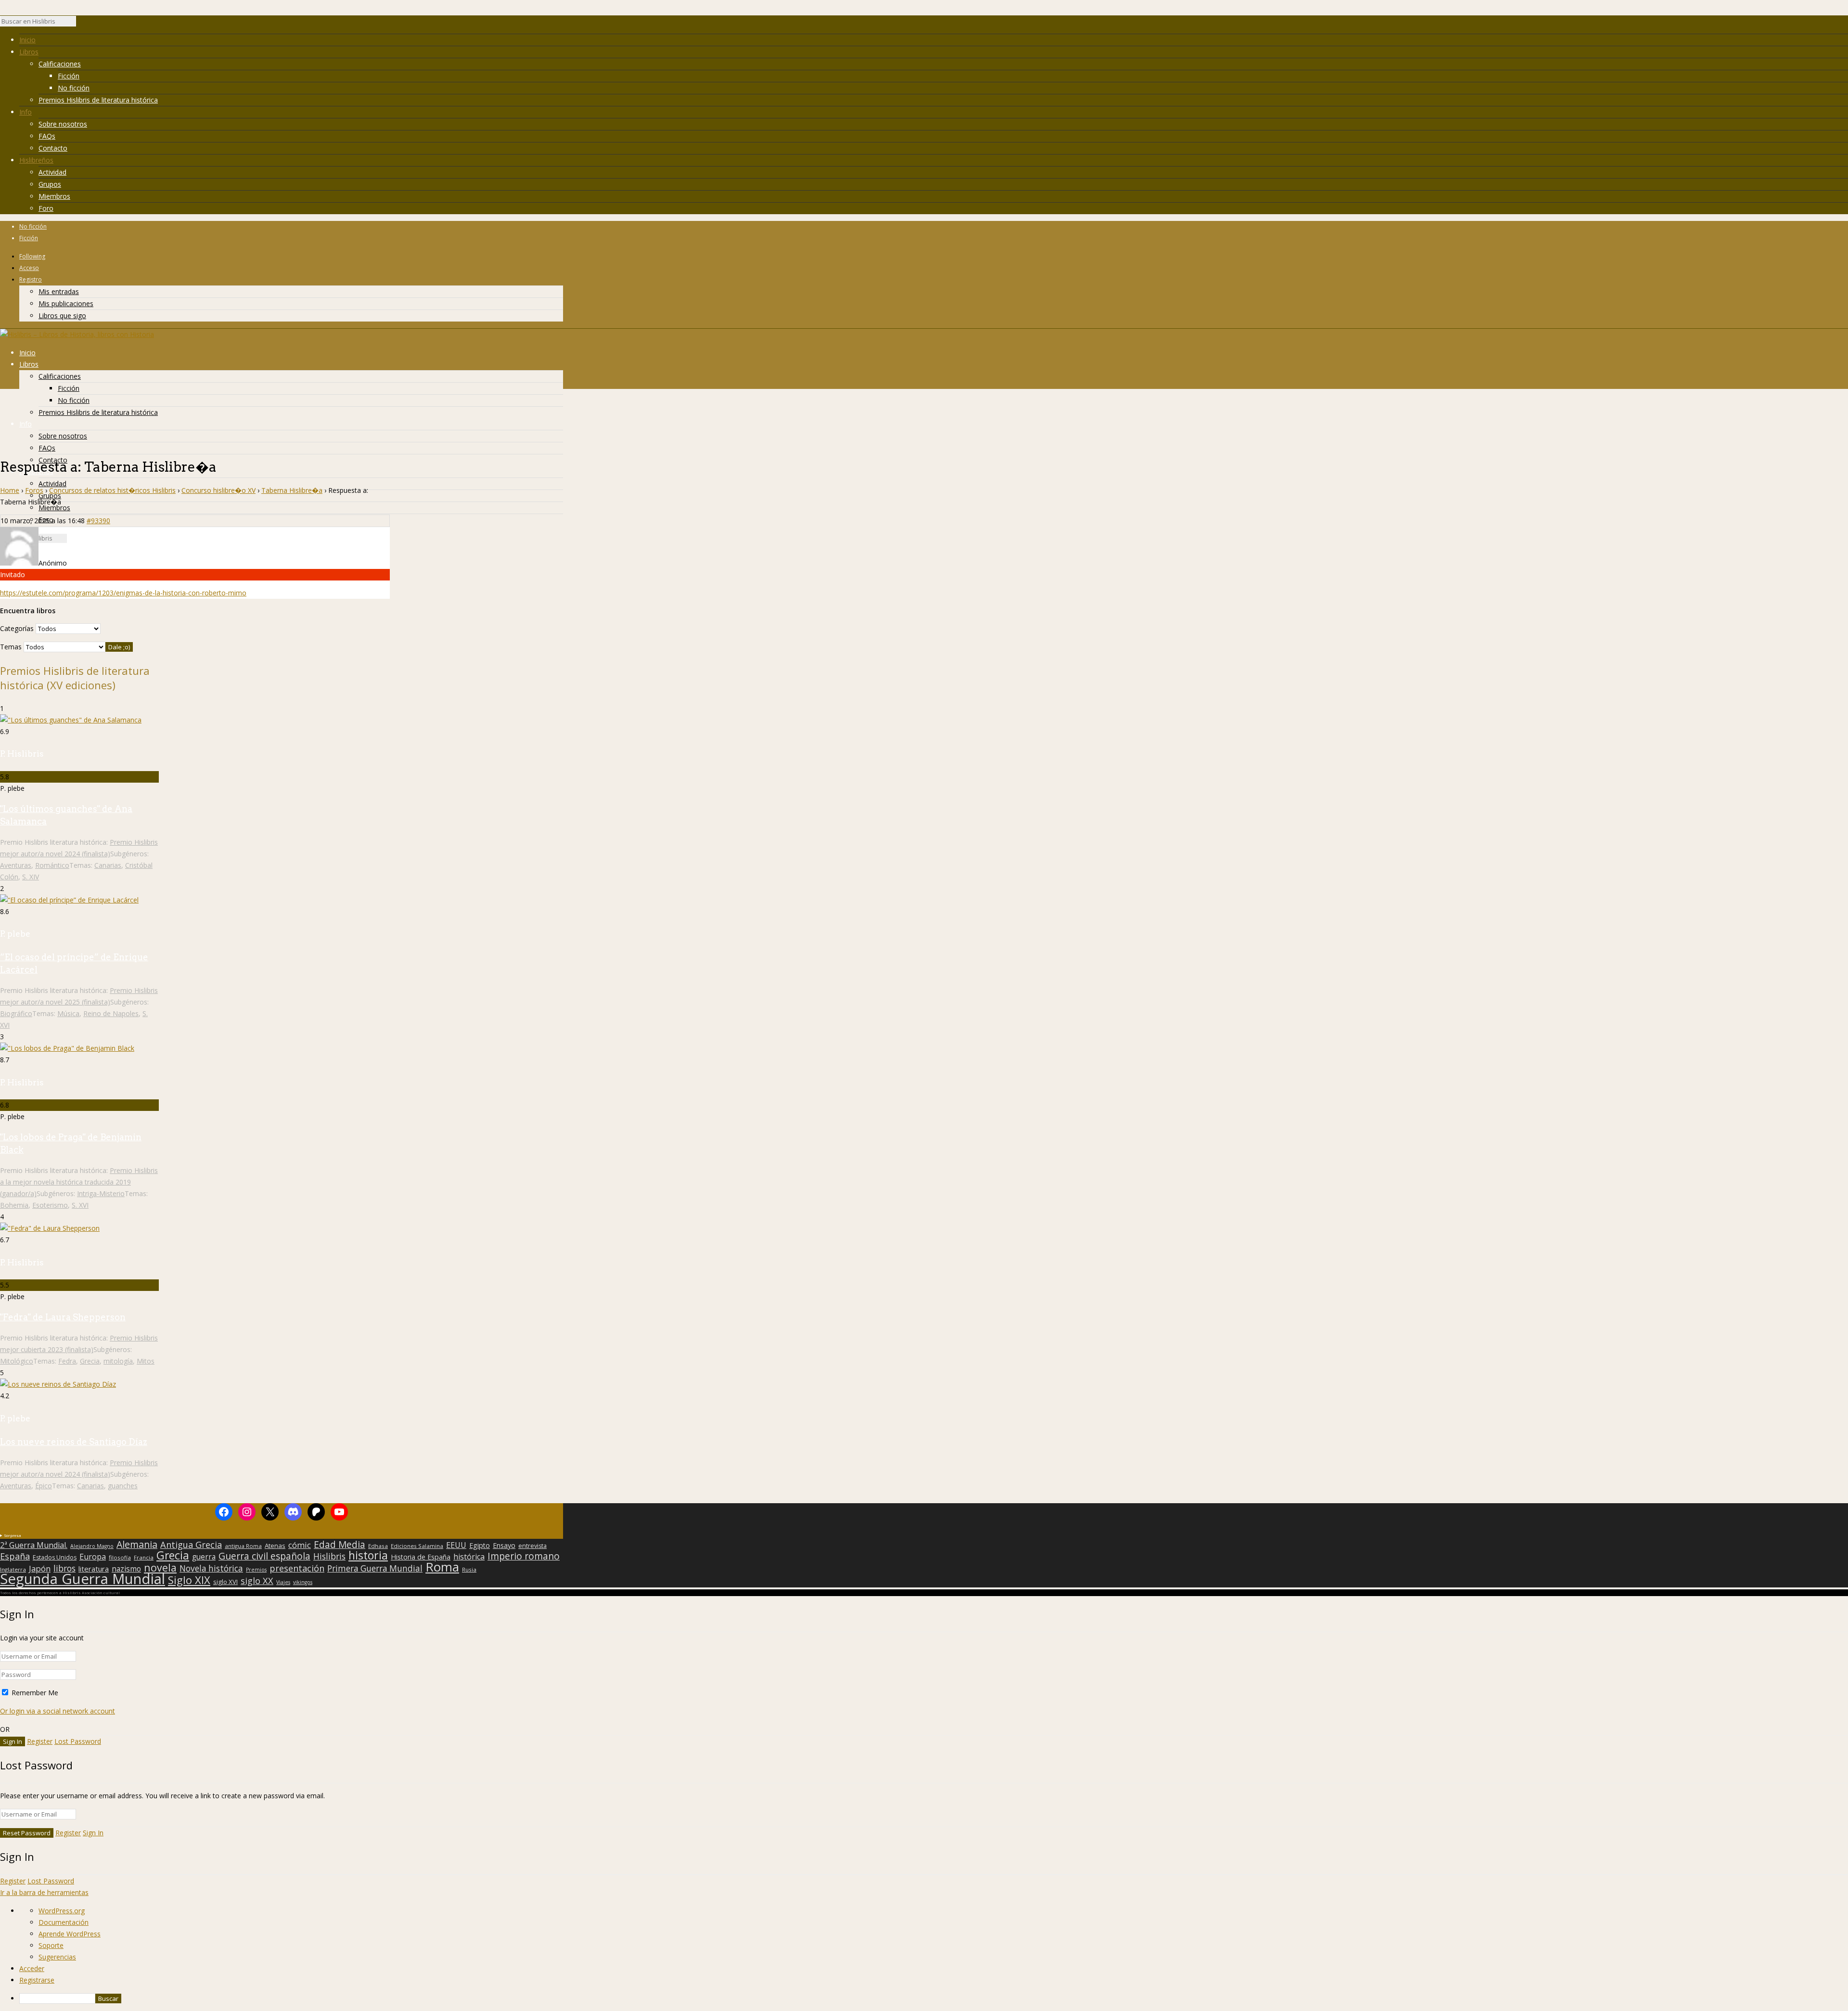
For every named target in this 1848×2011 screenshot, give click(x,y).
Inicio (27, 40)
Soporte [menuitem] (51, 1945)
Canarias (108, 865)
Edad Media (340, 1545)
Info (26, 112)
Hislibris (329, 1556)
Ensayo (504, 1546)
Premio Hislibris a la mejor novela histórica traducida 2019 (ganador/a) (79, 1182)
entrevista (533, 1546)
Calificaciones (60, 64)
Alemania (137, 1545)
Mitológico (17, 1361)
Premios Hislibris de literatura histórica (98, 100)
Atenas (275, 1546)
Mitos (146, 1361)
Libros (29, 52)
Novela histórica (211, 1569)
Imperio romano (524, 1556)
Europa (93, 1557)
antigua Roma (243, 1546)
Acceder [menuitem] (32, 1968)
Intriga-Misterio (101, 1193)
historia (368, 1555)
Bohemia (14, 1205)
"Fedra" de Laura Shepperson (63, 1317)
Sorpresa (13, 1535)
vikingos (303, 1582)
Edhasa (378, 1546)
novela (160, 1568)
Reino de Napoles (111, 1013)
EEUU (456, 1545)
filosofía (120, 1557)
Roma (442, 1567)
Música (68, 1013)
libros (64, 1568)
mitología (118, 1361)
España (15, 1556)
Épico (44, 1486)
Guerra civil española (264, 1556)
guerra (204, 1557)
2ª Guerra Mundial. (34, 1545)
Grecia (90, 1361)
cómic (300, 1545)
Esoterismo (50, 1205)
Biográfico (16, 1013)
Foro (46, 208)
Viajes (283, 1582)
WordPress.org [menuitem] (62, 1911)
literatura (94, 1569)
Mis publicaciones (66, 303)
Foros (34, 490)
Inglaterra (13, 1569)
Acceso (29, 268)
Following (32, 256)
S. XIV (31, 877)
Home (10, 490)
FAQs (47, 136)
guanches (123, 1486)
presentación (297, 1568)
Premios (256, 1570)
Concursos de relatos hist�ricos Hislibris (112, 490)
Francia (144, 1557)
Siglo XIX (189, 1580)
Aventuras (16, 865)
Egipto (480, 1546)
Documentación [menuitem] (64, 1922)
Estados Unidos (55, 1558)
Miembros (54, 196)
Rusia (469, 1569)
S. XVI (80, 1205)
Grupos (50, 184)
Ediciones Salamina (417, 1546)
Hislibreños (36, 160)
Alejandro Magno (92, 1546)
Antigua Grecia (191, 1545)
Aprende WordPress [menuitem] (70, 1934)
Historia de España (421, 1557)
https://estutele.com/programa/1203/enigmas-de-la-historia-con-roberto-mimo (123, 593)
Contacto (53, 148)
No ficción (74, 88)
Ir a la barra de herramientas (44, 1892)
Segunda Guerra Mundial (83, 1579)
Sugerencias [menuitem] (57, 1957)
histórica (469, 1557)
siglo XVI (225, 1582)
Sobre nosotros (63, 124)
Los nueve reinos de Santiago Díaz (74, 1442)
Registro (31, 279)
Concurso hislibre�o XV (218, 490)
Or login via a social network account (58, 1711)
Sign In (93, 1833)
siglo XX (257, 1581)
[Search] (81, 24)
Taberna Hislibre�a (292, 490)
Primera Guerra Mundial (375, 1569)
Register (40, 1741)
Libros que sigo (62, 316)
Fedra (67, 1361)
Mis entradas (59, 291)
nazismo (126, 1569)
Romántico (52, 865)
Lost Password (78, 1741)
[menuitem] (934, 1998)
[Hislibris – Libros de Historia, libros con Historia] (77, 334)
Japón (40, 1569)
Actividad (52, 172)
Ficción (69, 76)
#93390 (98, 521)
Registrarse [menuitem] (37, 1980)
